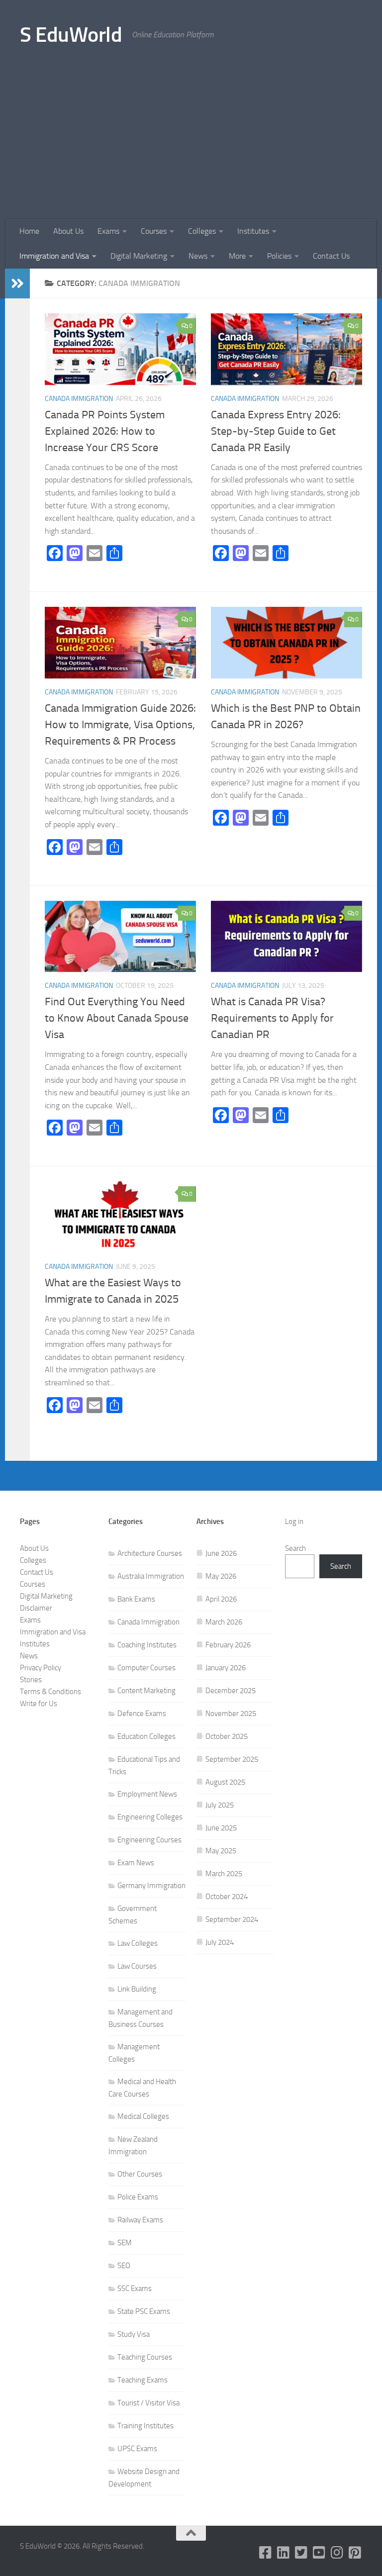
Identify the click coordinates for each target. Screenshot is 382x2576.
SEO (124, 2266)
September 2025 (232, 1759)
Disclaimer (36, 1608)
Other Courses (140, 2174)
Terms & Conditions (50, 1692)
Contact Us (331, 256)
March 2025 (224, 1874)
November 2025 (231, 1714)
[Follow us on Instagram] (337, 2553)
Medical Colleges (143, 2116)
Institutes (253, 231)
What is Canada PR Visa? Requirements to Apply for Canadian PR (272, 1018)
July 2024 (220, 1942)
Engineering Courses (149, 1840)
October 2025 (227, 1736)
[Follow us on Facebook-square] (266, 2553)
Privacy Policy (41, 1668)
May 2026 (221, 1576)
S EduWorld (71, 35)
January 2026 (226, 1668)
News (198, 256)
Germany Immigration (151, 1886)
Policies (279, 256)
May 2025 (221, 1851)
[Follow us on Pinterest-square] (355, 2553)
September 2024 (232, 1919)
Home (29, 231)
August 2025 (225, 1782)
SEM (125, 2243)
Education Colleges (146, 1736)
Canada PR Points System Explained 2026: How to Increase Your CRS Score (105, 431)
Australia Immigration (151, 1576)
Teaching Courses (145, 2357)
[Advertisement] (191, 144)
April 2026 (221, 1599)
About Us (68, 231)
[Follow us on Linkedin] (284, 2553)
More (237, 256)
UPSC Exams (137, 2449)
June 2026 (221, 1553)
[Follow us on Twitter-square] (301, 2553)
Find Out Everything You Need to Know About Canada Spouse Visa (117, 1018)
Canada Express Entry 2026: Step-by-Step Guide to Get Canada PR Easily (276, 431)
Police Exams (138, 2197)
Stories (31, 1680)
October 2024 (227, 1897)
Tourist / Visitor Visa (148, 2403)
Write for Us (39, 1704)
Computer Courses (146, 1668)
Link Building (137, 1989)
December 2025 (231, 1691)
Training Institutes (145, 2426)
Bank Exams (136, 1599)
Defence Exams (142, 1714)
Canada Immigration (79, 399)
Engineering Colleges (150, 1817)
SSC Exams (135, 2289)
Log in (294, 1522)
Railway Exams (140, 2220)
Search (295, 1548)
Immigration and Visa (54, 256)
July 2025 (220, 1805)
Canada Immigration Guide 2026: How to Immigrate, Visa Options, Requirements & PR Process (120, 725)
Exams (108, 231)
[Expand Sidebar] (17, 284)
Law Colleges (138, 1943)
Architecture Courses (150, 1553)
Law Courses (137, 1966)
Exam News (136, 1863)
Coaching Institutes (147, 1645)
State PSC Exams (144, 2311)
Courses (154, 231)
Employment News (147, 1794)
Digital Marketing (139, 256)
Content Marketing (146, 1691)
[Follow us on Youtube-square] (319, 2553)
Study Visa (134, 2334)
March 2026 (224, 1622)
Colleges (202, 231)
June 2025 (221, 1828)
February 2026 (228, 1645)
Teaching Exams (143, 2380)
